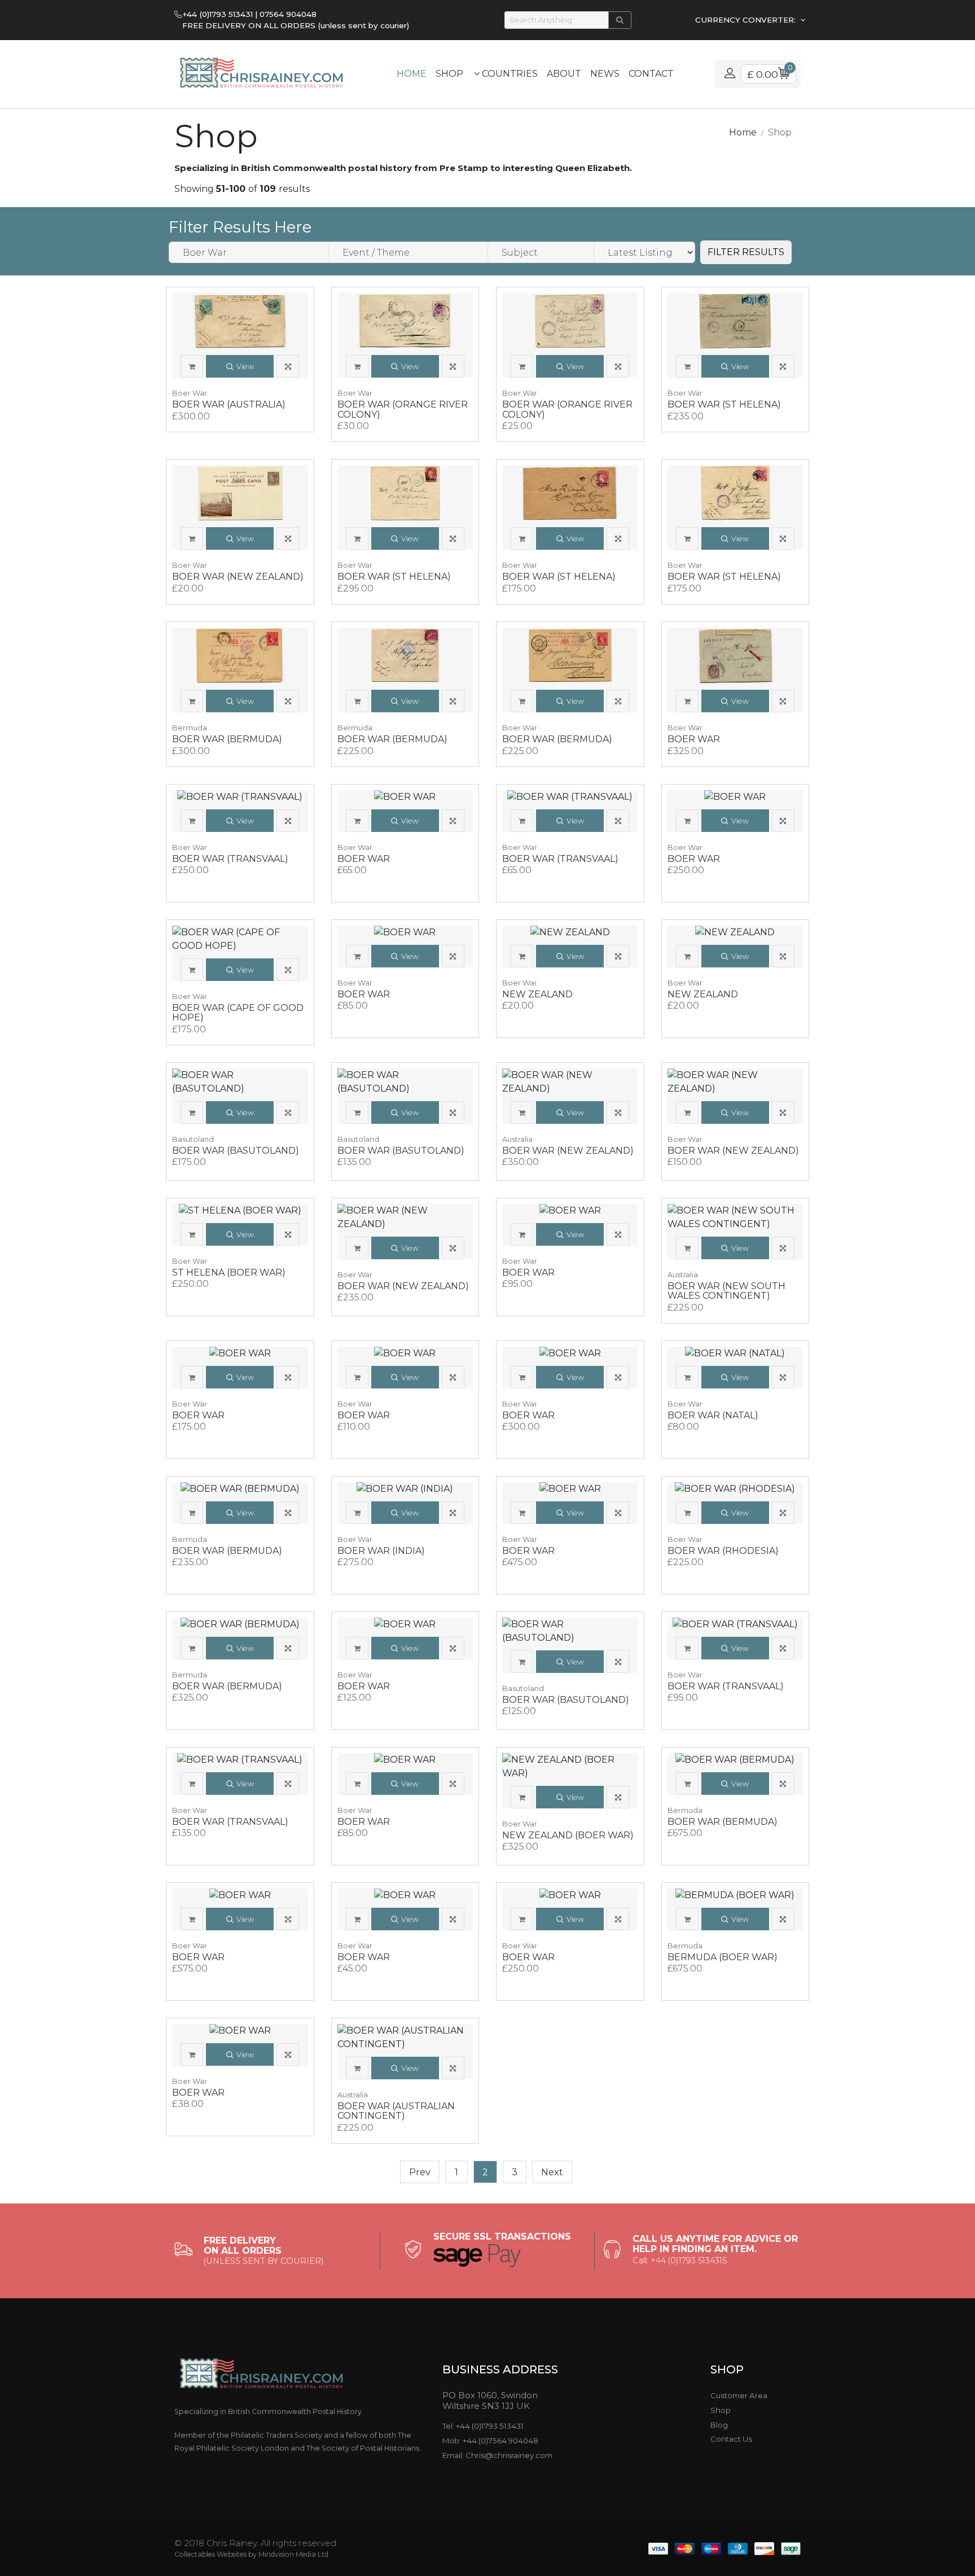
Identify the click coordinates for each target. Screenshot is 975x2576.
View (245, 367)
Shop (449, 74)
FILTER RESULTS (746, 252)
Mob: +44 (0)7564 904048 (490, 2441)
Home (412, 74)
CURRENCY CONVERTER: (746, 20)
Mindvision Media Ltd (293, 2554)
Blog (719, 2425)
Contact (651, 74)
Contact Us (731, 2439)
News (605, 74)
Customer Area (739, 2395)
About (564, 74)
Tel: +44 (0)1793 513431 (483, 2426)
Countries (509, 74)
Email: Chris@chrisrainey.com (497, 2455)
